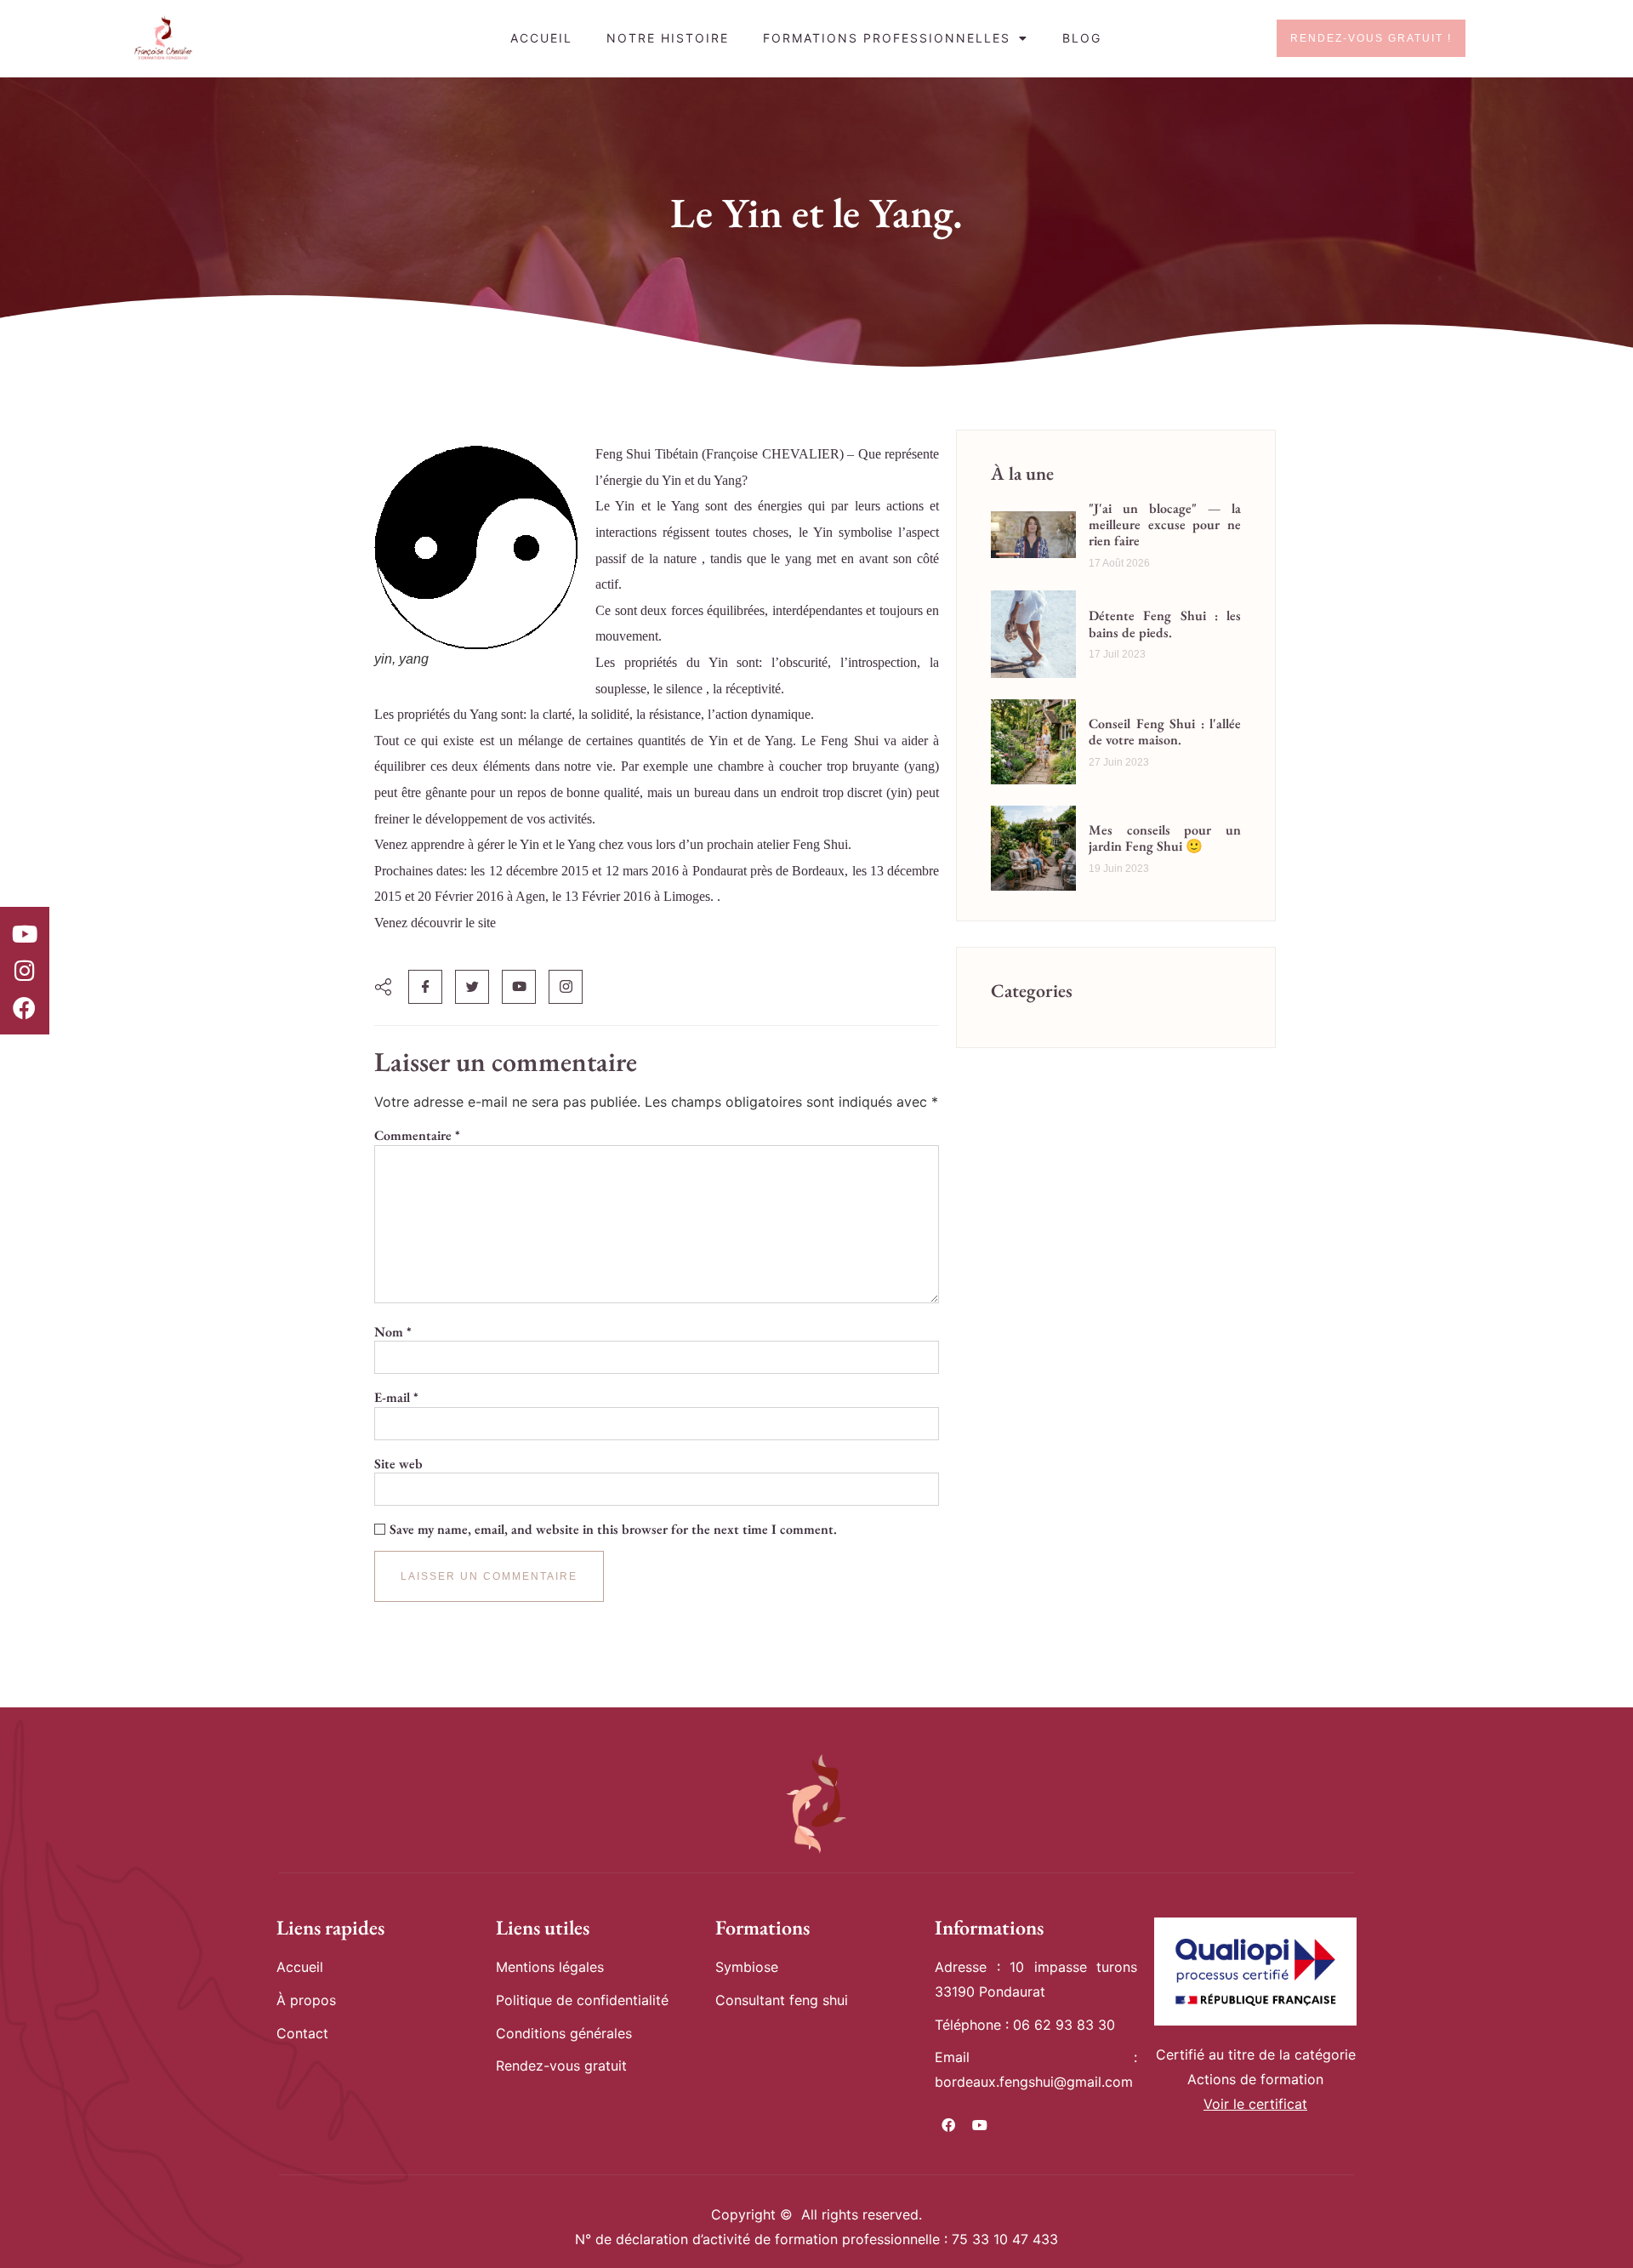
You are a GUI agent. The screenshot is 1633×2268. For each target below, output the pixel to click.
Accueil (541, 38)
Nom (393, 1332)
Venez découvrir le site (435, 923)
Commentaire (417, 1136)
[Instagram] (25, 971)
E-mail (396, 1398)
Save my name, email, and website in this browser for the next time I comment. (613, 1530)
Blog (1082, 38)
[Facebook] (25, 1007)
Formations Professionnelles (887, 38)
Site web (398, 1464)
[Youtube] (25, 933)
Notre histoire (668, 38)
